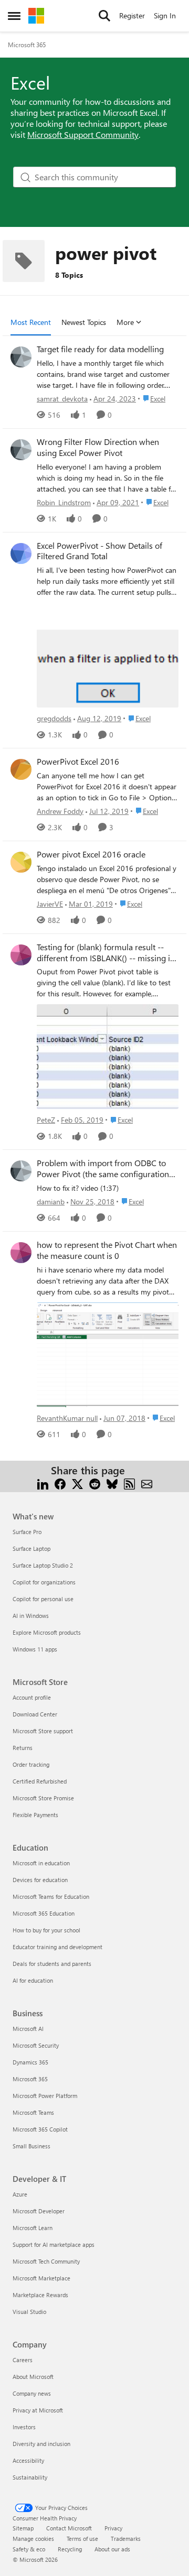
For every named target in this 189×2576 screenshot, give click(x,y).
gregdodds (54, 718)
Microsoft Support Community (83, 134)
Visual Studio (29, 2312)
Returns (23, 1748)
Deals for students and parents (52, 1964)
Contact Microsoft (69, 2528)
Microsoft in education (41, 1863)
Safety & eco (29, 2549)
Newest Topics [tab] (84, 322)
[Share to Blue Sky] (112, 1483)
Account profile (32, 1697)
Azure (20, 2194)
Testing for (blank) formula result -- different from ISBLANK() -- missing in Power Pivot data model (106, 953)
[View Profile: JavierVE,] (21, 862)
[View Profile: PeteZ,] (21, 955)
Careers (23, 2360)
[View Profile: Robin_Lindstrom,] (21, 450)
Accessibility (28, 2460)
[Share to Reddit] (95, 1483)
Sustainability (30, 2477)
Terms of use (82, 2539)
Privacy (113, 2528)
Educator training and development (57, 1947)
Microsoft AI (28, 2029)
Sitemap (23, 2528)
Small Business (31, 2146)
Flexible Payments (35, 1815)
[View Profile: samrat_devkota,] (21, 357)
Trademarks (126, 2539)
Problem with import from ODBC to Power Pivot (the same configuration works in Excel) (103, 1169)
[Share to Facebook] (60, 1483)
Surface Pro (27, 1532)
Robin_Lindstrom (64, 502)
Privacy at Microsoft (38, 2410)
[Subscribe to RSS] (129, 1483)
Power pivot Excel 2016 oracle (91, 854)
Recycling (70, 2549)
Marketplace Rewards (40, 2295)
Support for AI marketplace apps (54, 2245)
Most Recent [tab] (31, 322)
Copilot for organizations (44, 1582)
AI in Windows (31, 1616)
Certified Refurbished (40, 1781)
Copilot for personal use (43, 1599)
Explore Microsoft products (47, 1632)
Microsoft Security (36, 2045)
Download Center (35, 1714)
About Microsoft (33, 2377)
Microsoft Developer (39, 2211)
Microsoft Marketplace (41, 2278)
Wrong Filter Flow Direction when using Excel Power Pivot (98, 447)
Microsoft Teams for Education (51, 1896)
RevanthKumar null (67, 1418)
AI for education (33, 1980)
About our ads (112, 2549)
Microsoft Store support (43, 1731)
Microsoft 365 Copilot (40, 2129)
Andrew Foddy (60, 811)
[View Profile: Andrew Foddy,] (21, 769)
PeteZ (46, 1120)
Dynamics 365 (30, 2062)
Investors (24, 2427)
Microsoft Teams (33, 2112)
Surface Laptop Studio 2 (43, 1565)
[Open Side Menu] (14, 16)
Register (132, 15)
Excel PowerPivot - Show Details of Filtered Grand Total (99, 551)
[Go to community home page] (36, 16)
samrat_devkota (62, 399)
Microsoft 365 (27, 45)
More (125, 322)
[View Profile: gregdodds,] (21, 553)
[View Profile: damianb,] (21, 1171)
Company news (32, 2393)
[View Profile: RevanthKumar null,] (21, 1253)
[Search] (104, 16)
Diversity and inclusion (41, 2444)
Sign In (165, 15)
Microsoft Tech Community (46, 2261)
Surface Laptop (31, 1548)
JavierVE (50, 904)
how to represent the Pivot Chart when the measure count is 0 (107, 1250)
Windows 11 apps (35, 1649)
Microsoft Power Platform (45, 2096)
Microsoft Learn (33, 2228)
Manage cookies (33, 2539)
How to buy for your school (46, 1930)
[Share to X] (77, 1483)
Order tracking (31, 1764)
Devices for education (40, 1880)
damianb (51, 1202)
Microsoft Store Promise (43, 1798)
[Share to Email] (147, 1483)
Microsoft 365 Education (44, 1913)
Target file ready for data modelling (100, 349)
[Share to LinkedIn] (43, 1483)
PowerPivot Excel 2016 (78, 762)
